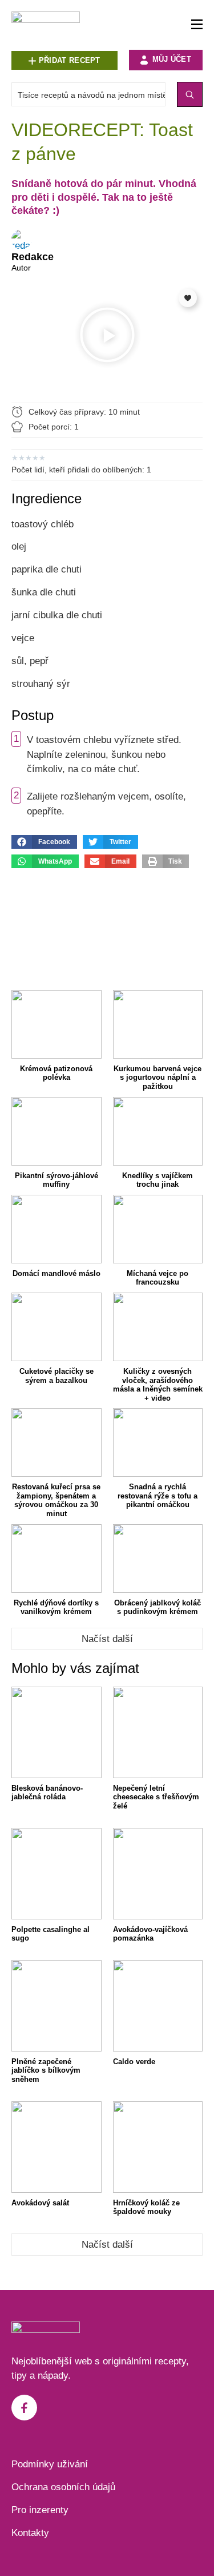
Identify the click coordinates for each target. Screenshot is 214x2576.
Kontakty (30, 2533)
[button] (107, 337)
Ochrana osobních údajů (63, 2487)
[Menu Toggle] (197, 25)
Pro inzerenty (40, 2510)
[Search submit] (190, 94)
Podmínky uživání (50, 2464)
